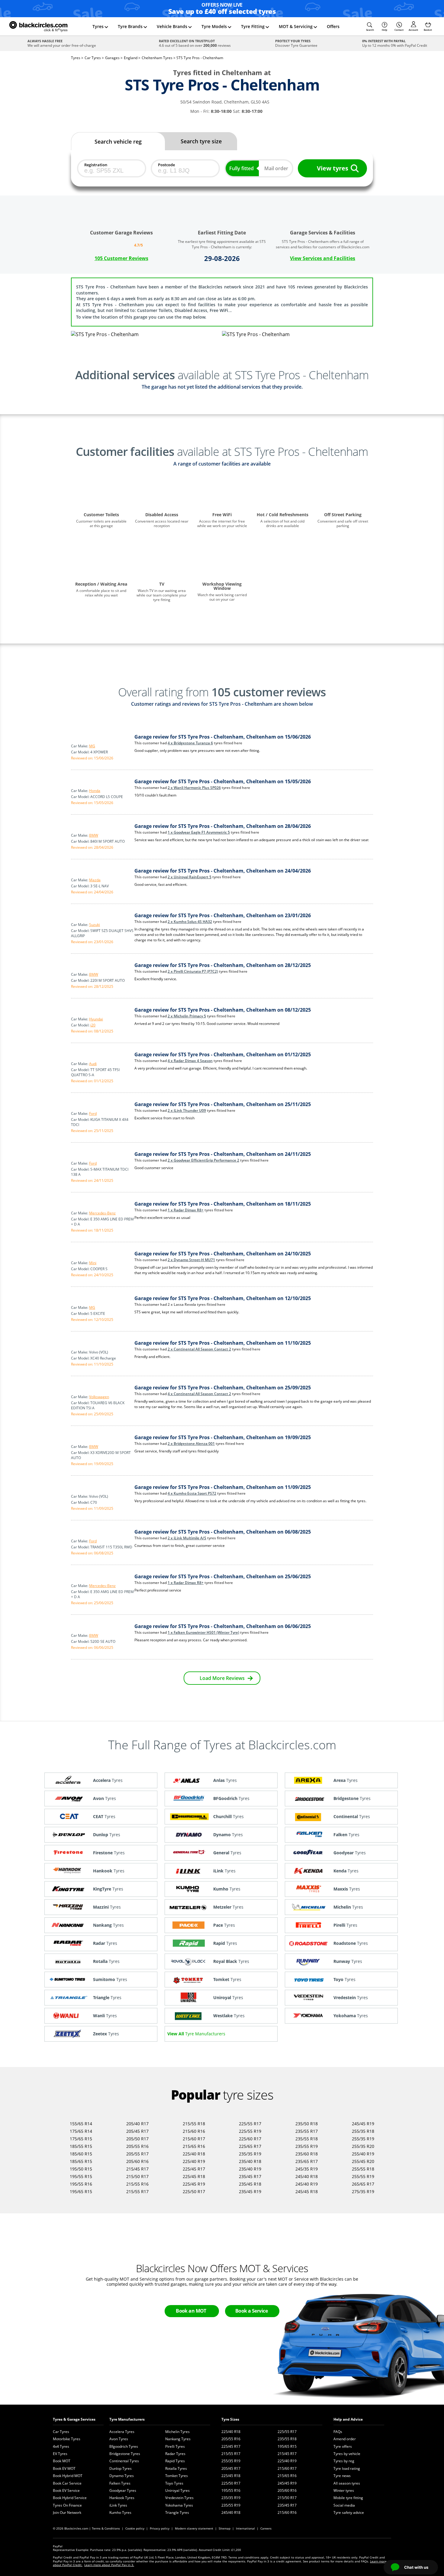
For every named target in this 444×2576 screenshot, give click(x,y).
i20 (93, 1025)
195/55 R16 (81, 2184)
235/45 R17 (250, 2176)
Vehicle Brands (172, 26)
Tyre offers (343, 2446)
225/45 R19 (194, 2184)
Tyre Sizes (230, 2419)
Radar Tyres (175, 2454)
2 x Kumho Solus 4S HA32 (190, 922)
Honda (95, 791)
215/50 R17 (137, 2176)
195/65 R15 (81, 2191)
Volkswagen (99, 1397)
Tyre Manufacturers (127, 2419)
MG (92, 746)
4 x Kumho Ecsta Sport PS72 (192, 1493)
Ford (93, 1113)
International (245, 2528)
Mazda (95, 880)
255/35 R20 (363, 2146)
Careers (266, 2528)
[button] (370, 27)
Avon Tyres (119, 2439)
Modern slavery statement (194, 2528)
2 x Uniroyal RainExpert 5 (190, 877)
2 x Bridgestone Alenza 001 (191, 1444)
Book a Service (251, 2311)
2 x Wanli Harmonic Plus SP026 (194, 788)
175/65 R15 (81, 2139)
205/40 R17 (137, 2124)
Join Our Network (67, 2512)
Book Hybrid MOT (68, 2476)
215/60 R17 (194, 2139)
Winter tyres (344, 2490)
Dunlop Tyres (121, 2468)
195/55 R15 (81, 2176)
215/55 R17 (137, 2191)
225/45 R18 (194, 2176)
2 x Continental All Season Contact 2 (199, 1349)
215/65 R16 (194, 2146)
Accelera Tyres (122, 2432)
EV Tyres (60, 2454)
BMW (94, 835)
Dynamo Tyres (122, 2476)
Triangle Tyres (177, 2512)
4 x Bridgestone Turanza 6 (190, 743)
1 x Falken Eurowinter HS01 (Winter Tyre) (203, 1632)
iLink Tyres (118, 2505)
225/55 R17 (250, 2124)
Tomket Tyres (177, 2476)
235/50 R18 (307, 2124)
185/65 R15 (81, 2161)
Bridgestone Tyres (125, 2454)
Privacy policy (160, 2528)
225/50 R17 (194, 2191)
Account (413, 30)
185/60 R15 (81, 2154)
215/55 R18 (194, 2124)
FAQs (338, 2432)
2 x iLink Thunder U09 (187, 1110)
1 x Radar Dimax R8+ (186, 1210)
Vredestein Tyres (179, 2498)
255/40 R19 (363, 2154)
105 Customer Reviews (121, 258)
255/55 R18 (363, 2169)
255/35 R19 (363, 2139)
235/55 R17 (307, 2131)
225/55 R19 (250, 2131)
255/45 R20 (363, 2161)
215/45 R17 (137, 2169)
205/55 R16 (137, 2146)
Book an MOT (191, 2311)
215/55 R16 (137, 2184)
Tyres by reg (344, 2461)
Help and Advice (348, 2419)
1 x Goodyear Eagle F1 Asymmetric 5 (199, 832)
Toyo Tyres (174, 2483)
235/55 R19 (307, 2146)
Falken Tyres (120, 2483)
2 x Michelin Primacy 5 (187, 1016)
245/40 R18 (307, 2176)
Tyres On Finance (67, 2505)
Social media (344, 2505)
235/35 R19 (250, 2154)
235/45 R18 (250, 2184)
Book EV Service (66, 2490)
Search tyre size (201, 141)
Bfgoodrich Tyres (124, 2446)
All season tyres (347, 2483)
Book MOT (62, 2461)
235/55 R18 (307, 2139)
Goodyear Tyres (123, 2490)
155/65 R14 (81, 2124)
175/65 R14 (81, 2131)
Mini (93, 1263)
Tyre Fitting (253, 26)
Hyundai (96, 1019)
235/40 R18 (250, 2161)
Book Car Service (67, 2483)
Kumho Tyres (120, 2512)
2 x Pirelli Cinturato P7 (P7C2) (193, 971)
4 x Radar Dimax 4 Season (190, 1061)
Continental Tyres (124, 2461)
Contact (399, 30)
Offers (333, 26)
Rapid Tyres (175, 2461)
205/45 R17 (137, 2131)
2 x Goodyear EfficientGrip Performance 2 (203, 1160)
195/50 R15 (81, 2169)
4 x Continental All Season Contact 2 (199, 1394)
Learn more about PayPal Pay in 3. (109, 2565)
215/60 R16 (194, 2131)
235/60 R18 (307, 2154)
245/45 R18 (307, 2191)
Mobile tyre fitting (348, 2498)
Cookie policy (135, 2528)
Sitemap (225, 2528)
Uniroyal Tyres (177, 2490)
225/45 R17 (194, 2169)
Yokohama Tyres (179, 2505)
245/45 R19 (363, 2124)
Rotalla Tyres (176, 2468)
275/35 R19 (363, 2191)
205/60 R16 (137, 2161)
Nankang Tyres (178, 2439)
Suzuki (95, 925)
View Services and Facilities (323, 258)
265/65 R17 (363, 2184)
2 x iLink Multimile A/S (187, 1538)
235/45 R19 (250, 2191)
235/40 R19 (250, 2169)
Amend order (345, 2439)
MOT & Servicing (296, 26)
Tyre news (342, 2476)
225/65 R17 (250, 2146)
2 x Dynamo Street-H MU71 (191, 1260)
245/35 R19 (307, 2169)
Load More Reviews (222, 1678)
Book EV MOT (64, 2468)
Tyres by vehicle (347, 2454)
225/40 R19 (194, 2161)
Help (384, 30)
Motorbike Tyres (67, 2439)
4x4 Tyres (61, 2446)
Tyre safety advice (349, 2512)
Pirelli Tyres (175, 2446)
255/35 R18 (363, 2131)
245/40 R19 (307, 2184)
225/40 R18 (194, 2154)
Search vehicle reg (118, 142)
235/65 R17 (307, 2161)
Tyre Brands (130, 26)
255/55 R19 (363, 2176)
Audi (93, 1064)
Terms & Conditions (106, 2528)
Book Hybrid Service (70, 2498)
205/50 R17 (137, 2139)
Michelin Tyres (177, 2432)
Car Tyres (61, 2432)
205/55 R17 (137, 2154)
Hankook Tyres (122, 2498)
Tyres (98, 26)
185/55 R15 (81, 2146)
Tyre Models (214, 26)
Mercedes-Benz (102, 1213)
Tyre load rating (347, 2468)
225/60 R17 (250, 2139)
